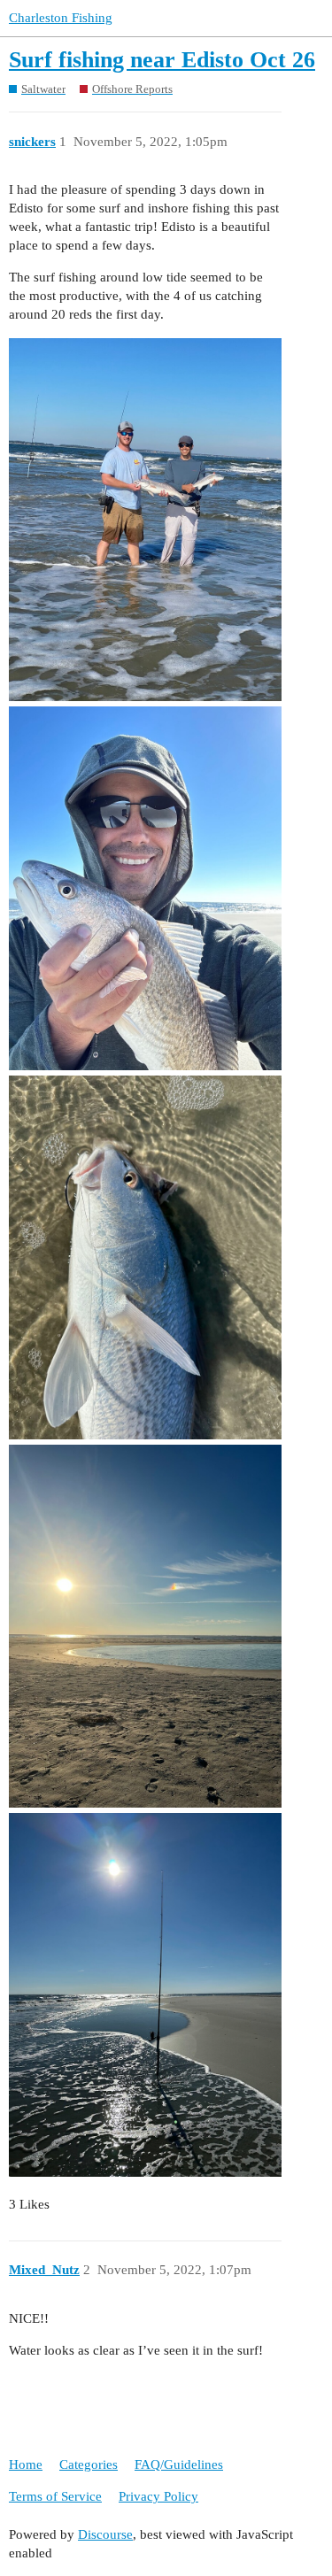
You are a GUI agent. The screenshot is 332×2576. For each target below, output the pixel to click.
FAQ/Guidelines (179, 2464)
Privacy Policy (158, 2496)
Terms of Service (55, 2496)
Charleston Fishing (61, 18)
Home (26, 2464)
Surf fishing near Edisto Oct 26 (162, 60)
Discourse (105, 2534)
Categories (89, 2464)
